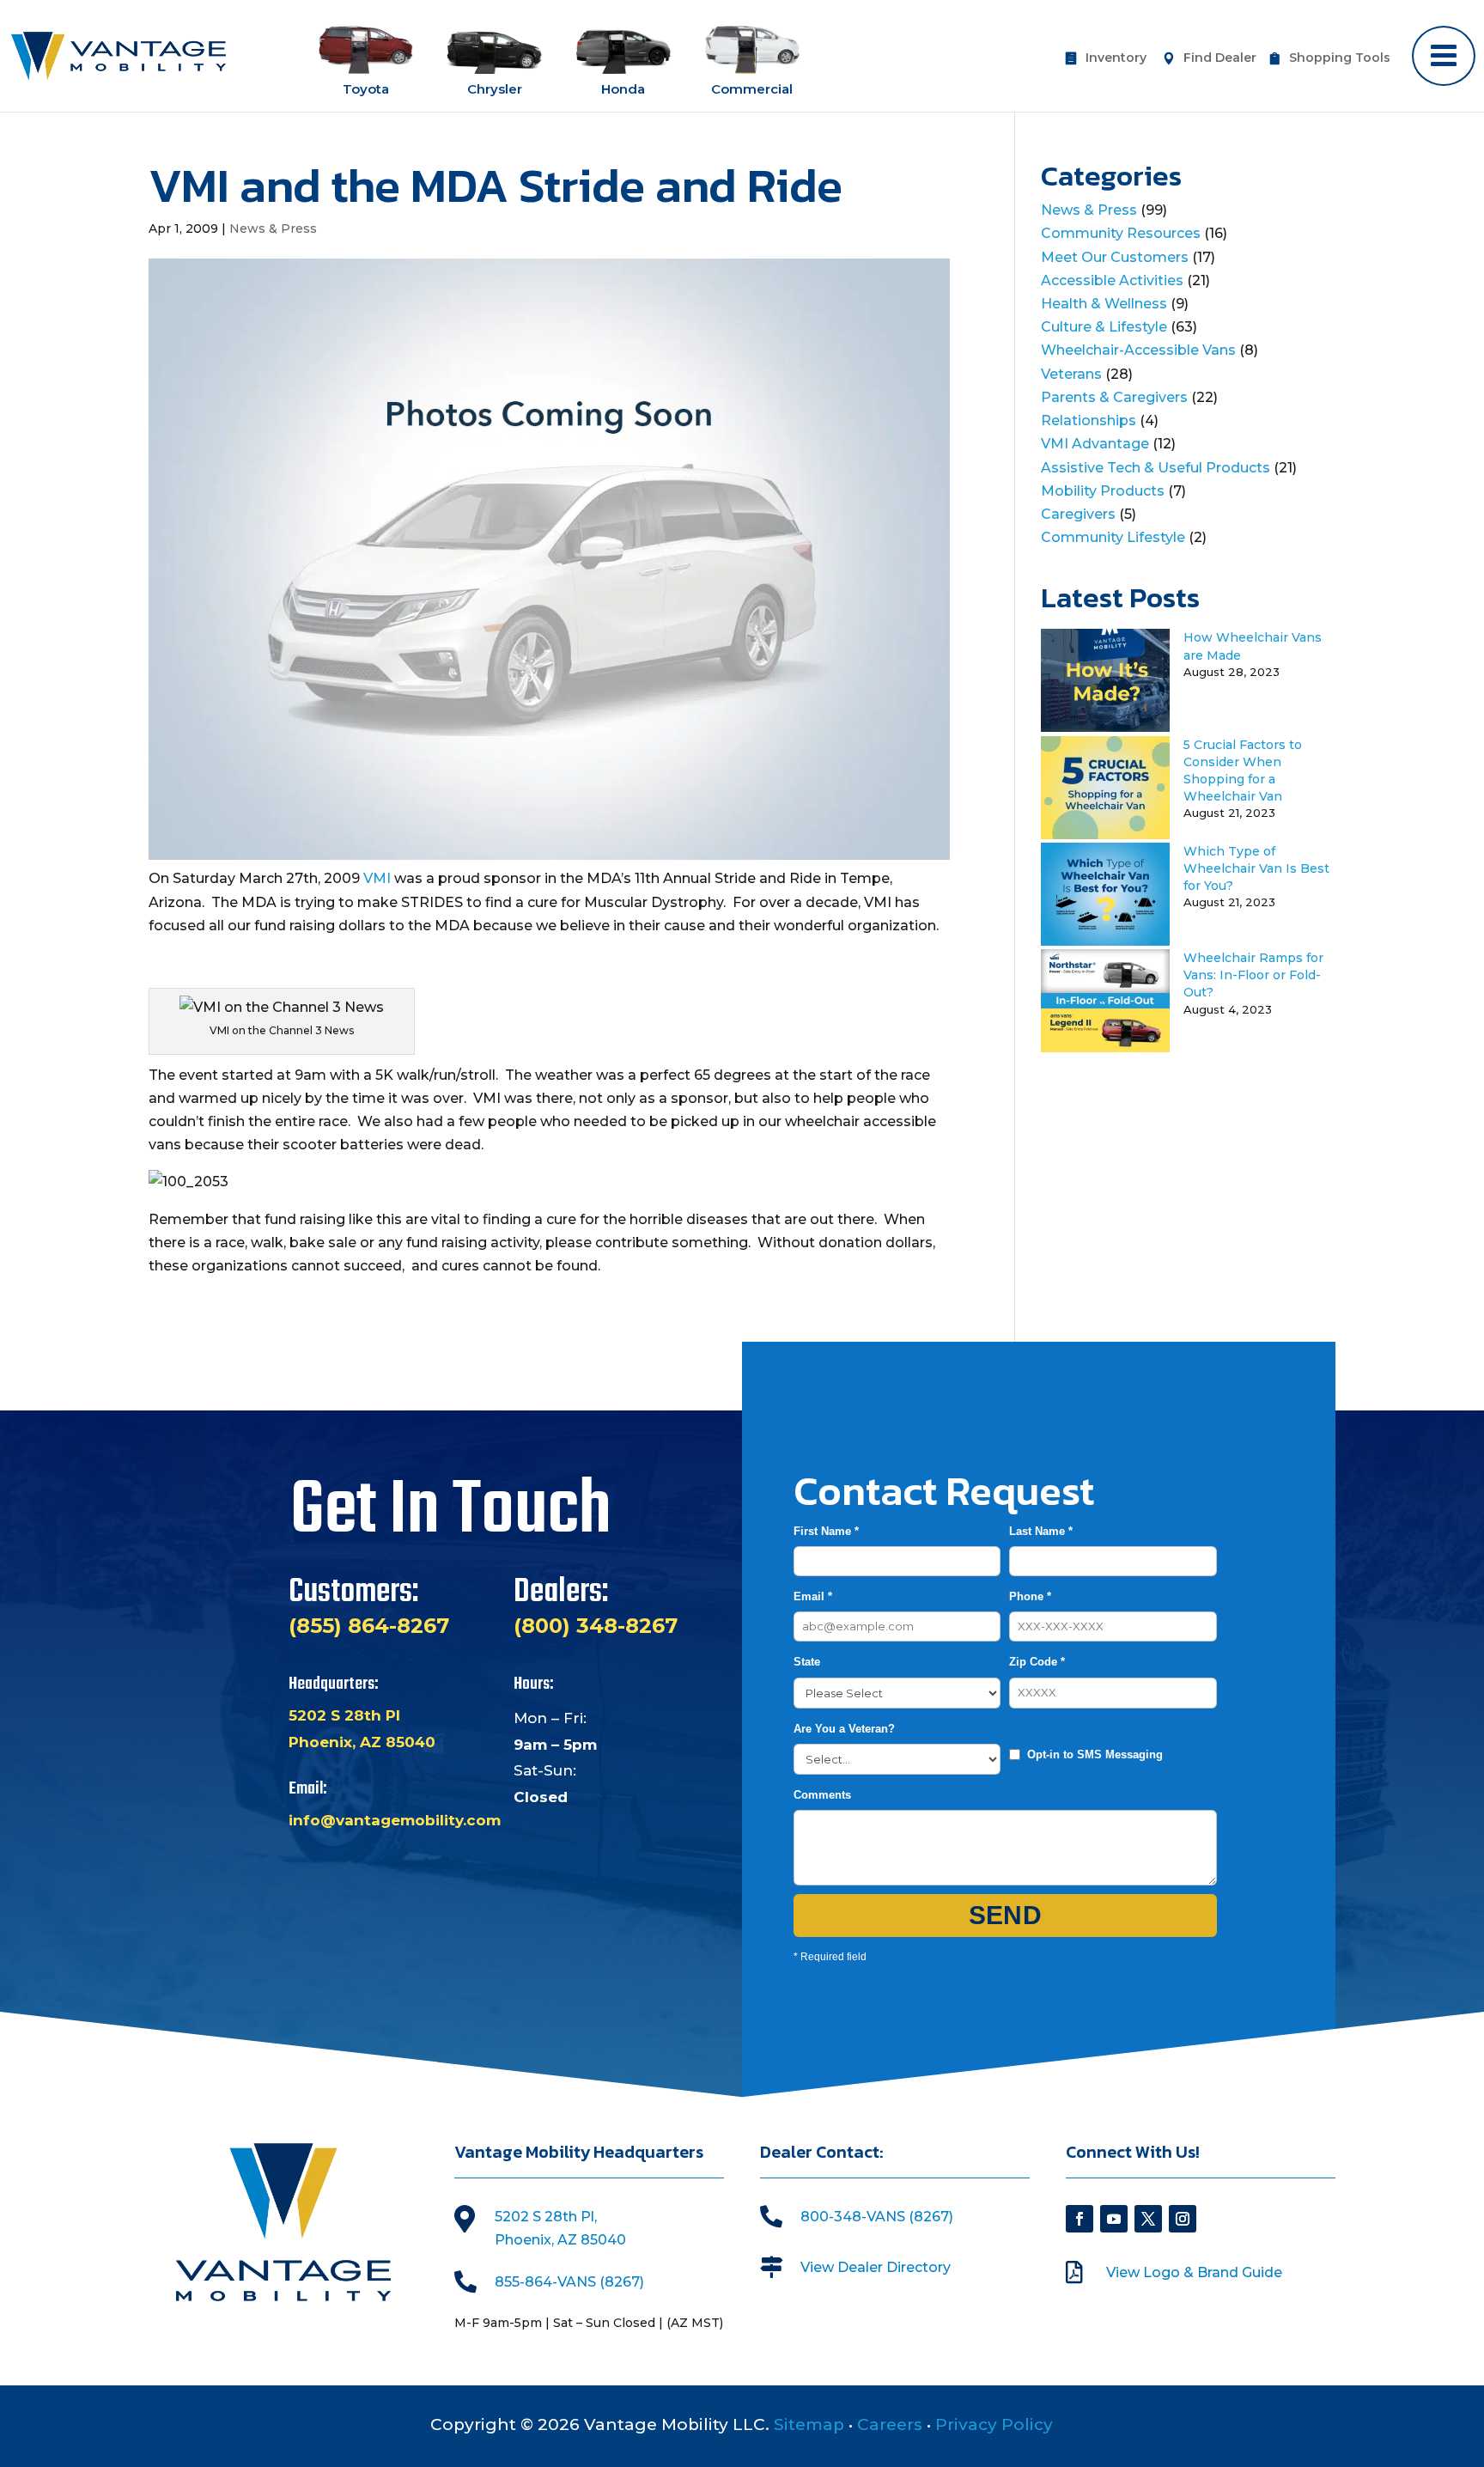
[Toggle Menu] (1444, 56)
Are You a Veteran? (844, 1729)
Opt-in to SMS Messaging (1095, 1754)
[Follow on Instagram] (1183, 2219)
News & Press (273, 228)
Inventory (1116, 58)
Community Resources (1121, 233)
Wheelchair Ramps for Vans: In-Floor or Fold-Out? (1253, 975)
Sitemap (809, 2424)
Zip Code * (1037, 1662)
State (807, 1662)
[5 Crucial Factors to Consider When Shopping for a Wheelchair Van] (1105, 835)
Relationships (1089, 420)
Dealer (1220, 58)
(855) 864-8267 (369, 1626)
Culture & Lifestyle (1104, 327)
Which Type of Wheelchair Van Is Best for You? (1256, 868)
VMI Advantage (1095, 444)
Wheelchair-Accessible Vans (1138, 350)
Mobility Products (1103, 491)
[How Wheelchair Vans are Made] (1105, 727)
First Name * (826, 1531)
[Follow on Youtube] (1114, 2219)
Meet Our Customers (1115, 257)
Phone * (1030, 1596)
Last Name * (1041, 1531)
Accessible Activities (1112, 280)
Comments (822, 1795)
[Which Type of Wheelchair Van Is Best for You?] (1105, 941)
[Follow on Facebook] (1080, 2219)
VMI (377, 878)
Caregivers (1078, 514)
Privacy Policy (994, 2424)
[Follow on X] (1148, 2219)
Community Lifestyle (1113, 537)
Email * (813, 1596)
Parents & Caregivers (1114, 397)
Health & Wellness (1104, 304)
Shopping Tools (1340, 58)
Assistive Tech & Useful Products (1156, 468)
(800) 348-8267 (596, 1626)
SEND (1005, 1915)
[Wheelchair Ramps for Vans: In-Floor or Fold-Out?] (1105, 1048)
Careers (890, 2424)
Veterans (1071, 374)
